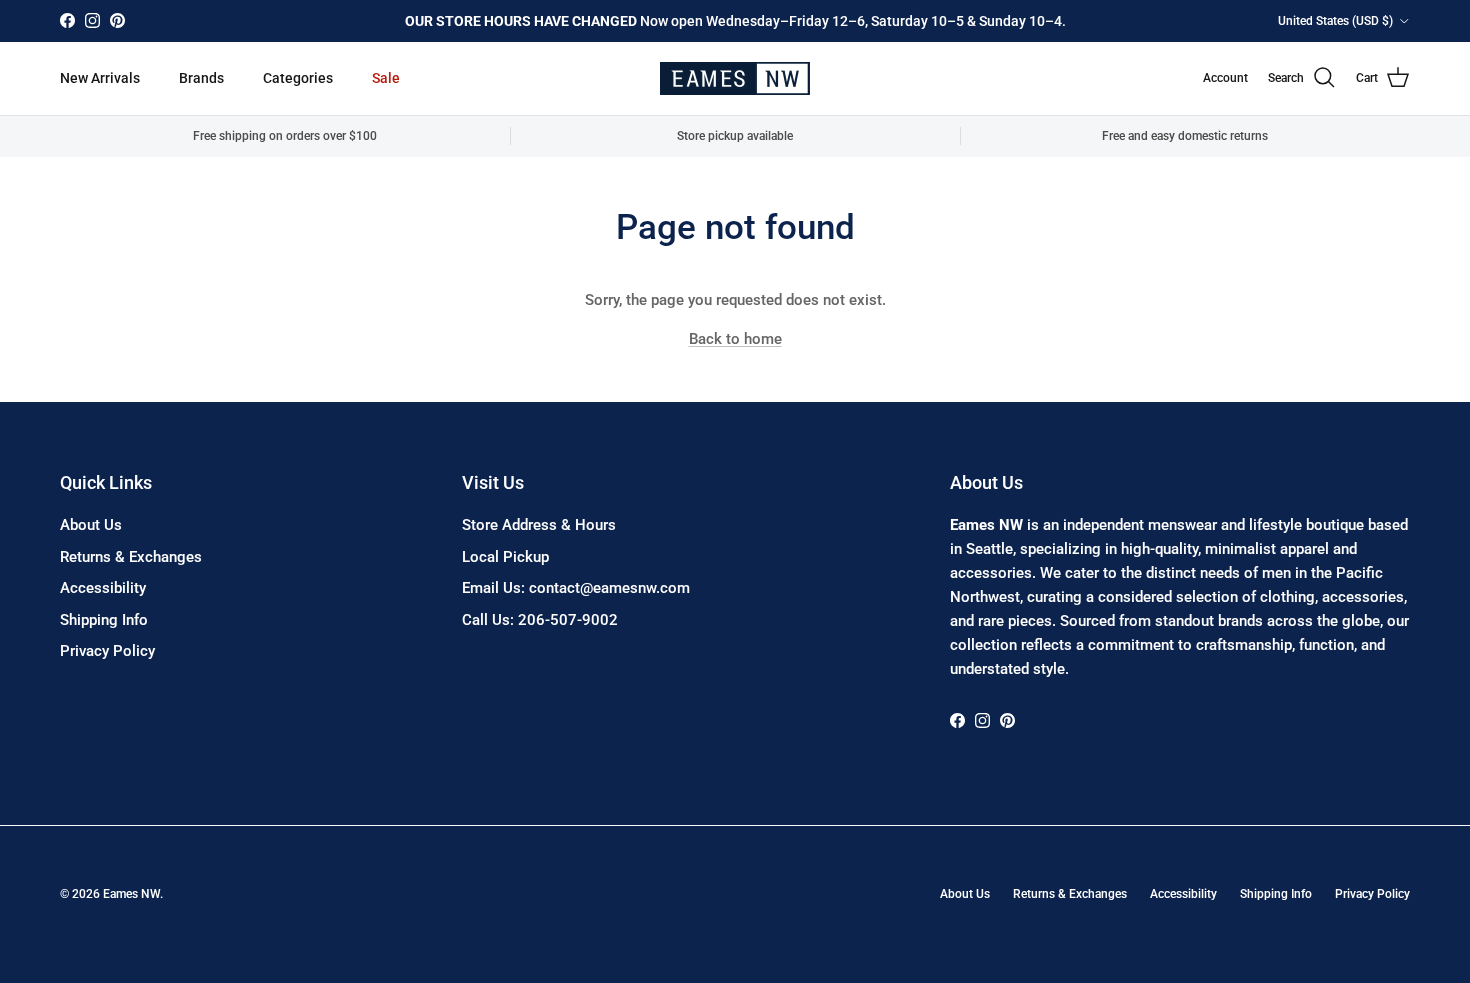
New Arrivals (100, 78)
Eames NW (131, 894)
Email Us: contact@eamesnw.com (576, 588)
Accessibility (103, 588)
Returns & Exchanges (131, 557)
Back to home (735, 339)
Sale (386, 78)
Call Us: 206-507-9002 (540, 620)
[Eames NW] (735, 78)
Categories (298, 78)
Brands (201, 78)
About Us (91, 525)
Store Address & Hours (539, 525)
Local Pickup (505, 557)
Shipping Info (104, 620)
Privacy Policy (107, 651)
